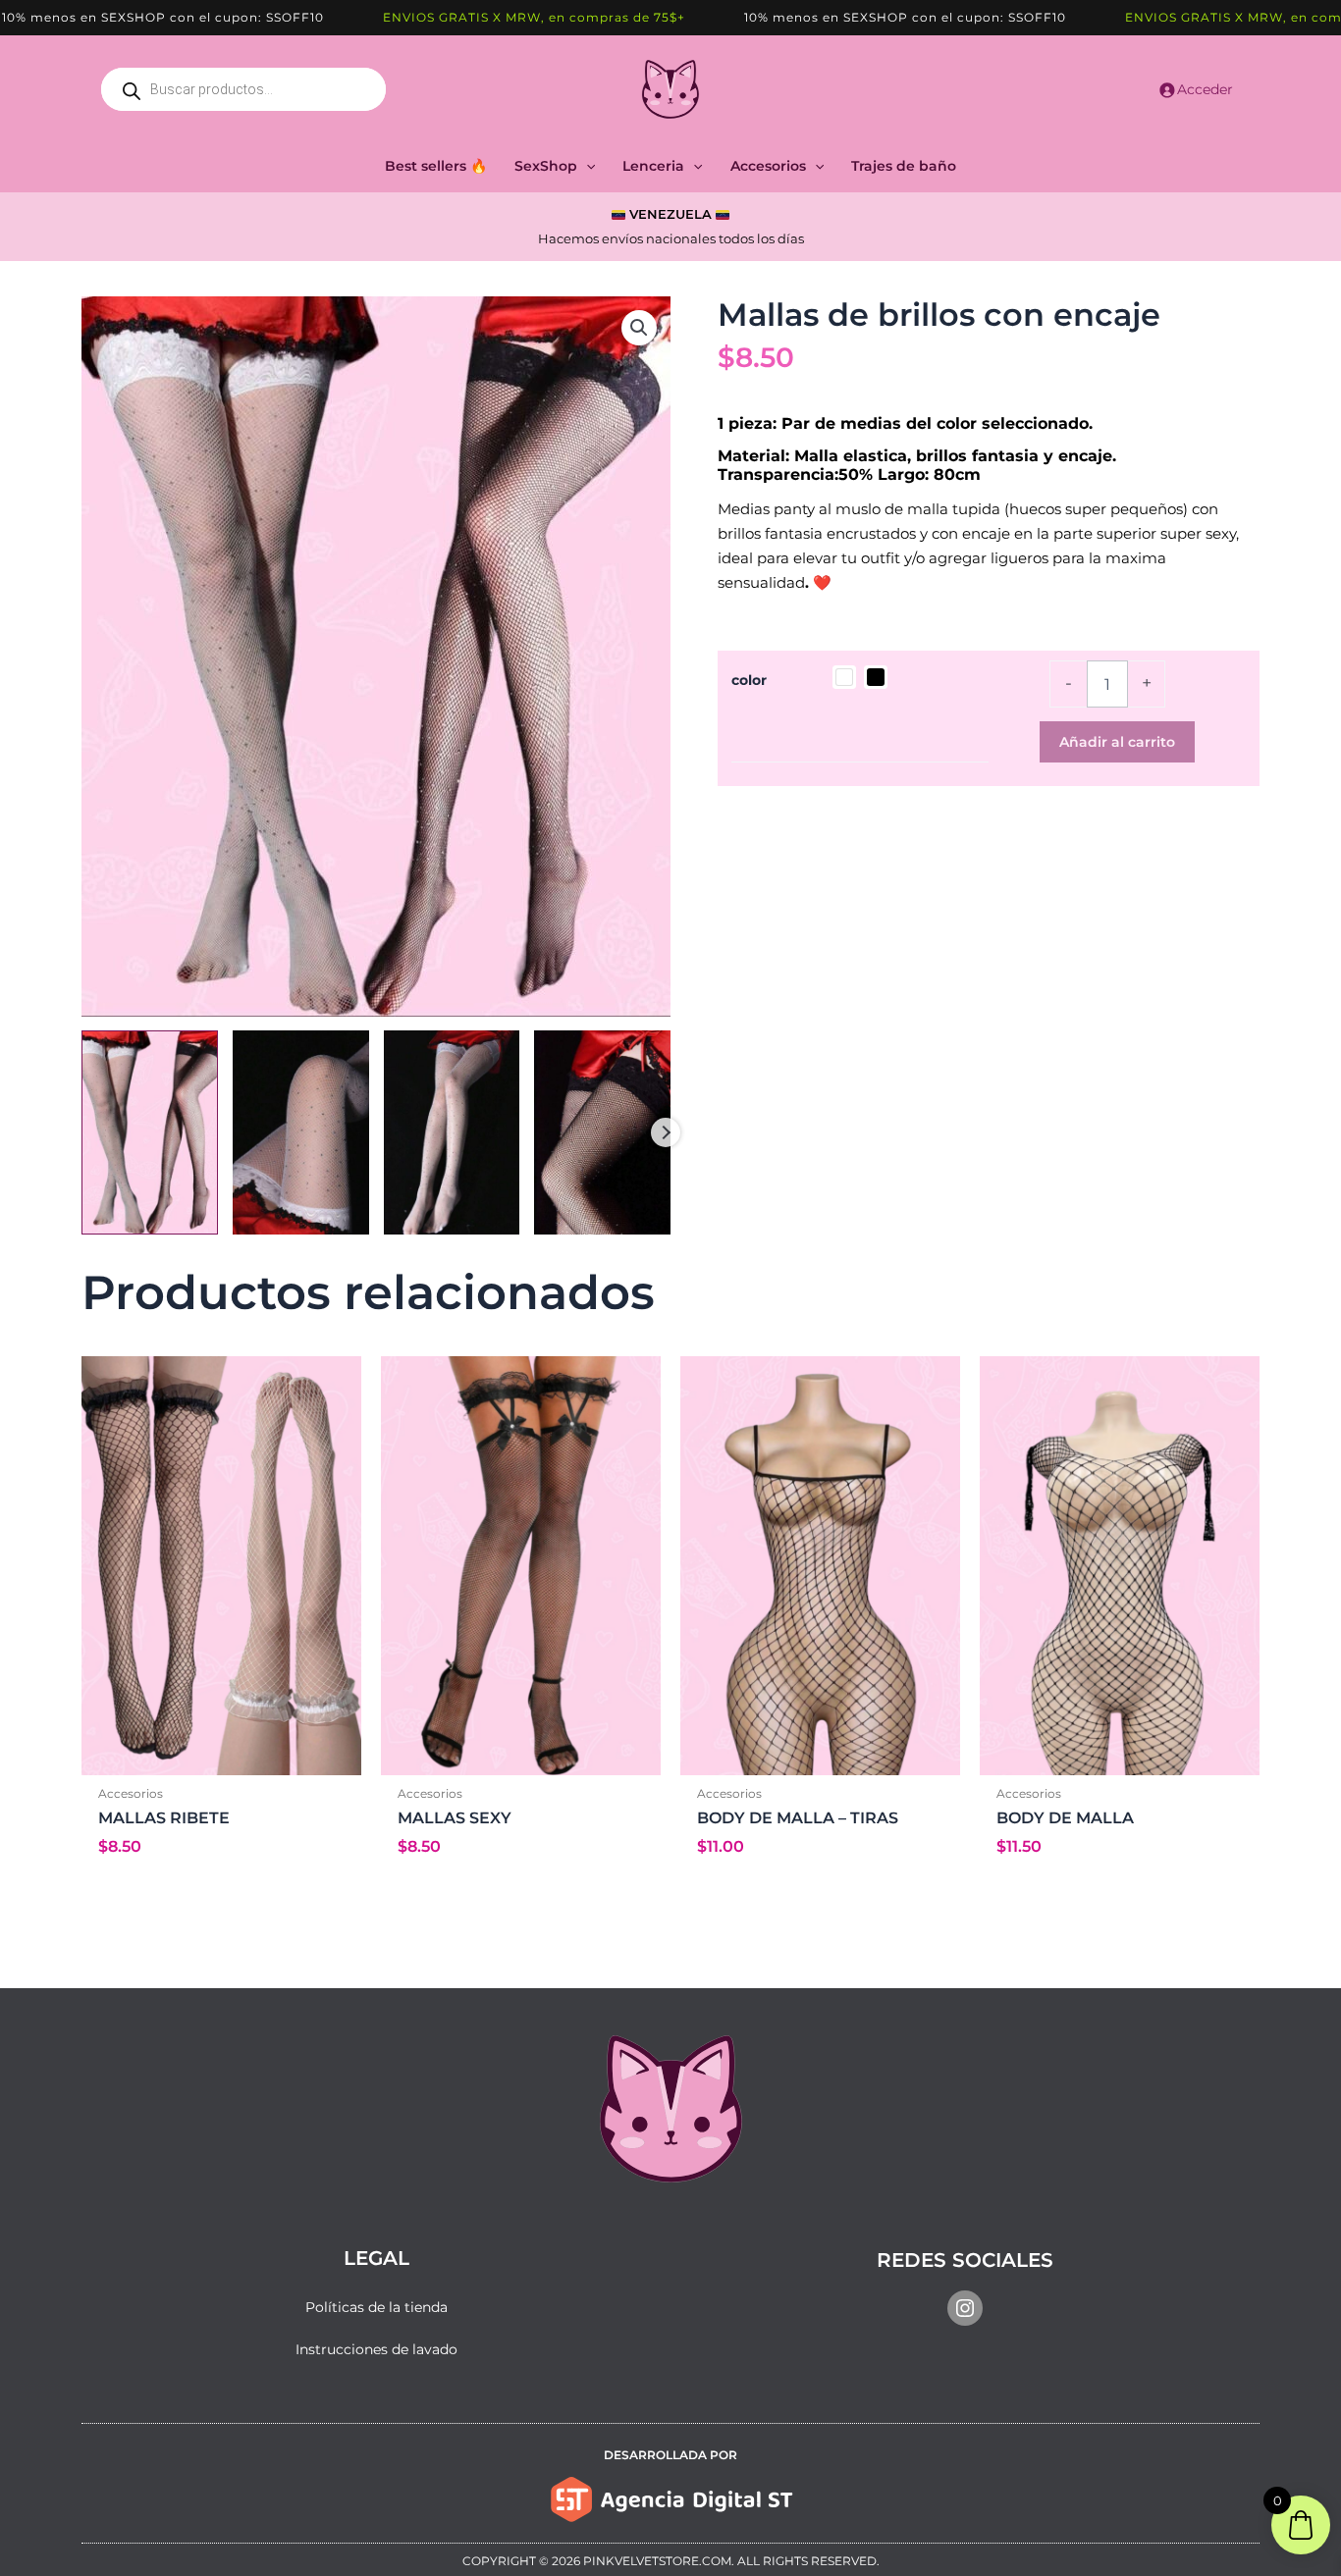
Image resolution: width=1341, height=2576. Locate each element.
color (749, 680)
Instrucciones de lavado (376, 2349)
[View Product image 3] (452, 1132)
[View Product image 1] (150, 1132)
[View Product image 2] (301, 1132)
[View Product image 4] (602, 1132)
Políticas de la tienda (376, 2307)
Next (666, 1132)
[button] (586, 166)
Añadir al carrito (1117, 742)
